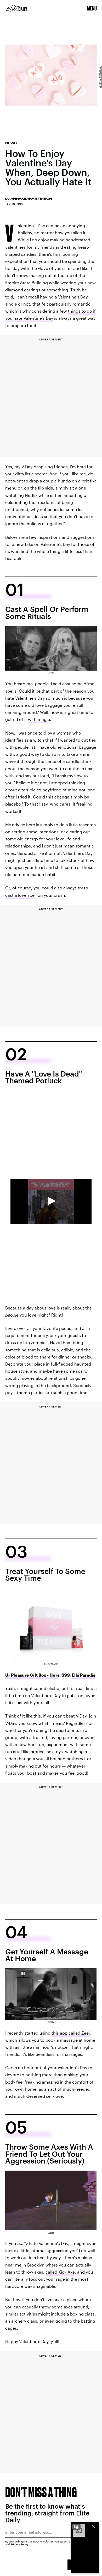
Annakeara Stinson (31, 199)
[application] (51, 1202)
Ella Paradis (51, 1664)
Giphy (51, 673)
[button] (51, 1201)
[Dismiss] (94, 2527)
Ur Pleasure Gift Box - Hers (32, 1675)
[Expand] (76, 2527)
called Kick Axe (60, 2272)
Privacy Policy (19, 2544)
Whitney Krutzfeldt (100, 77)
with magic (39, 719)
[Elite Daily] (16, 8)
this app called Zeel (71, 2033)
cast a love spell (21, 895)
